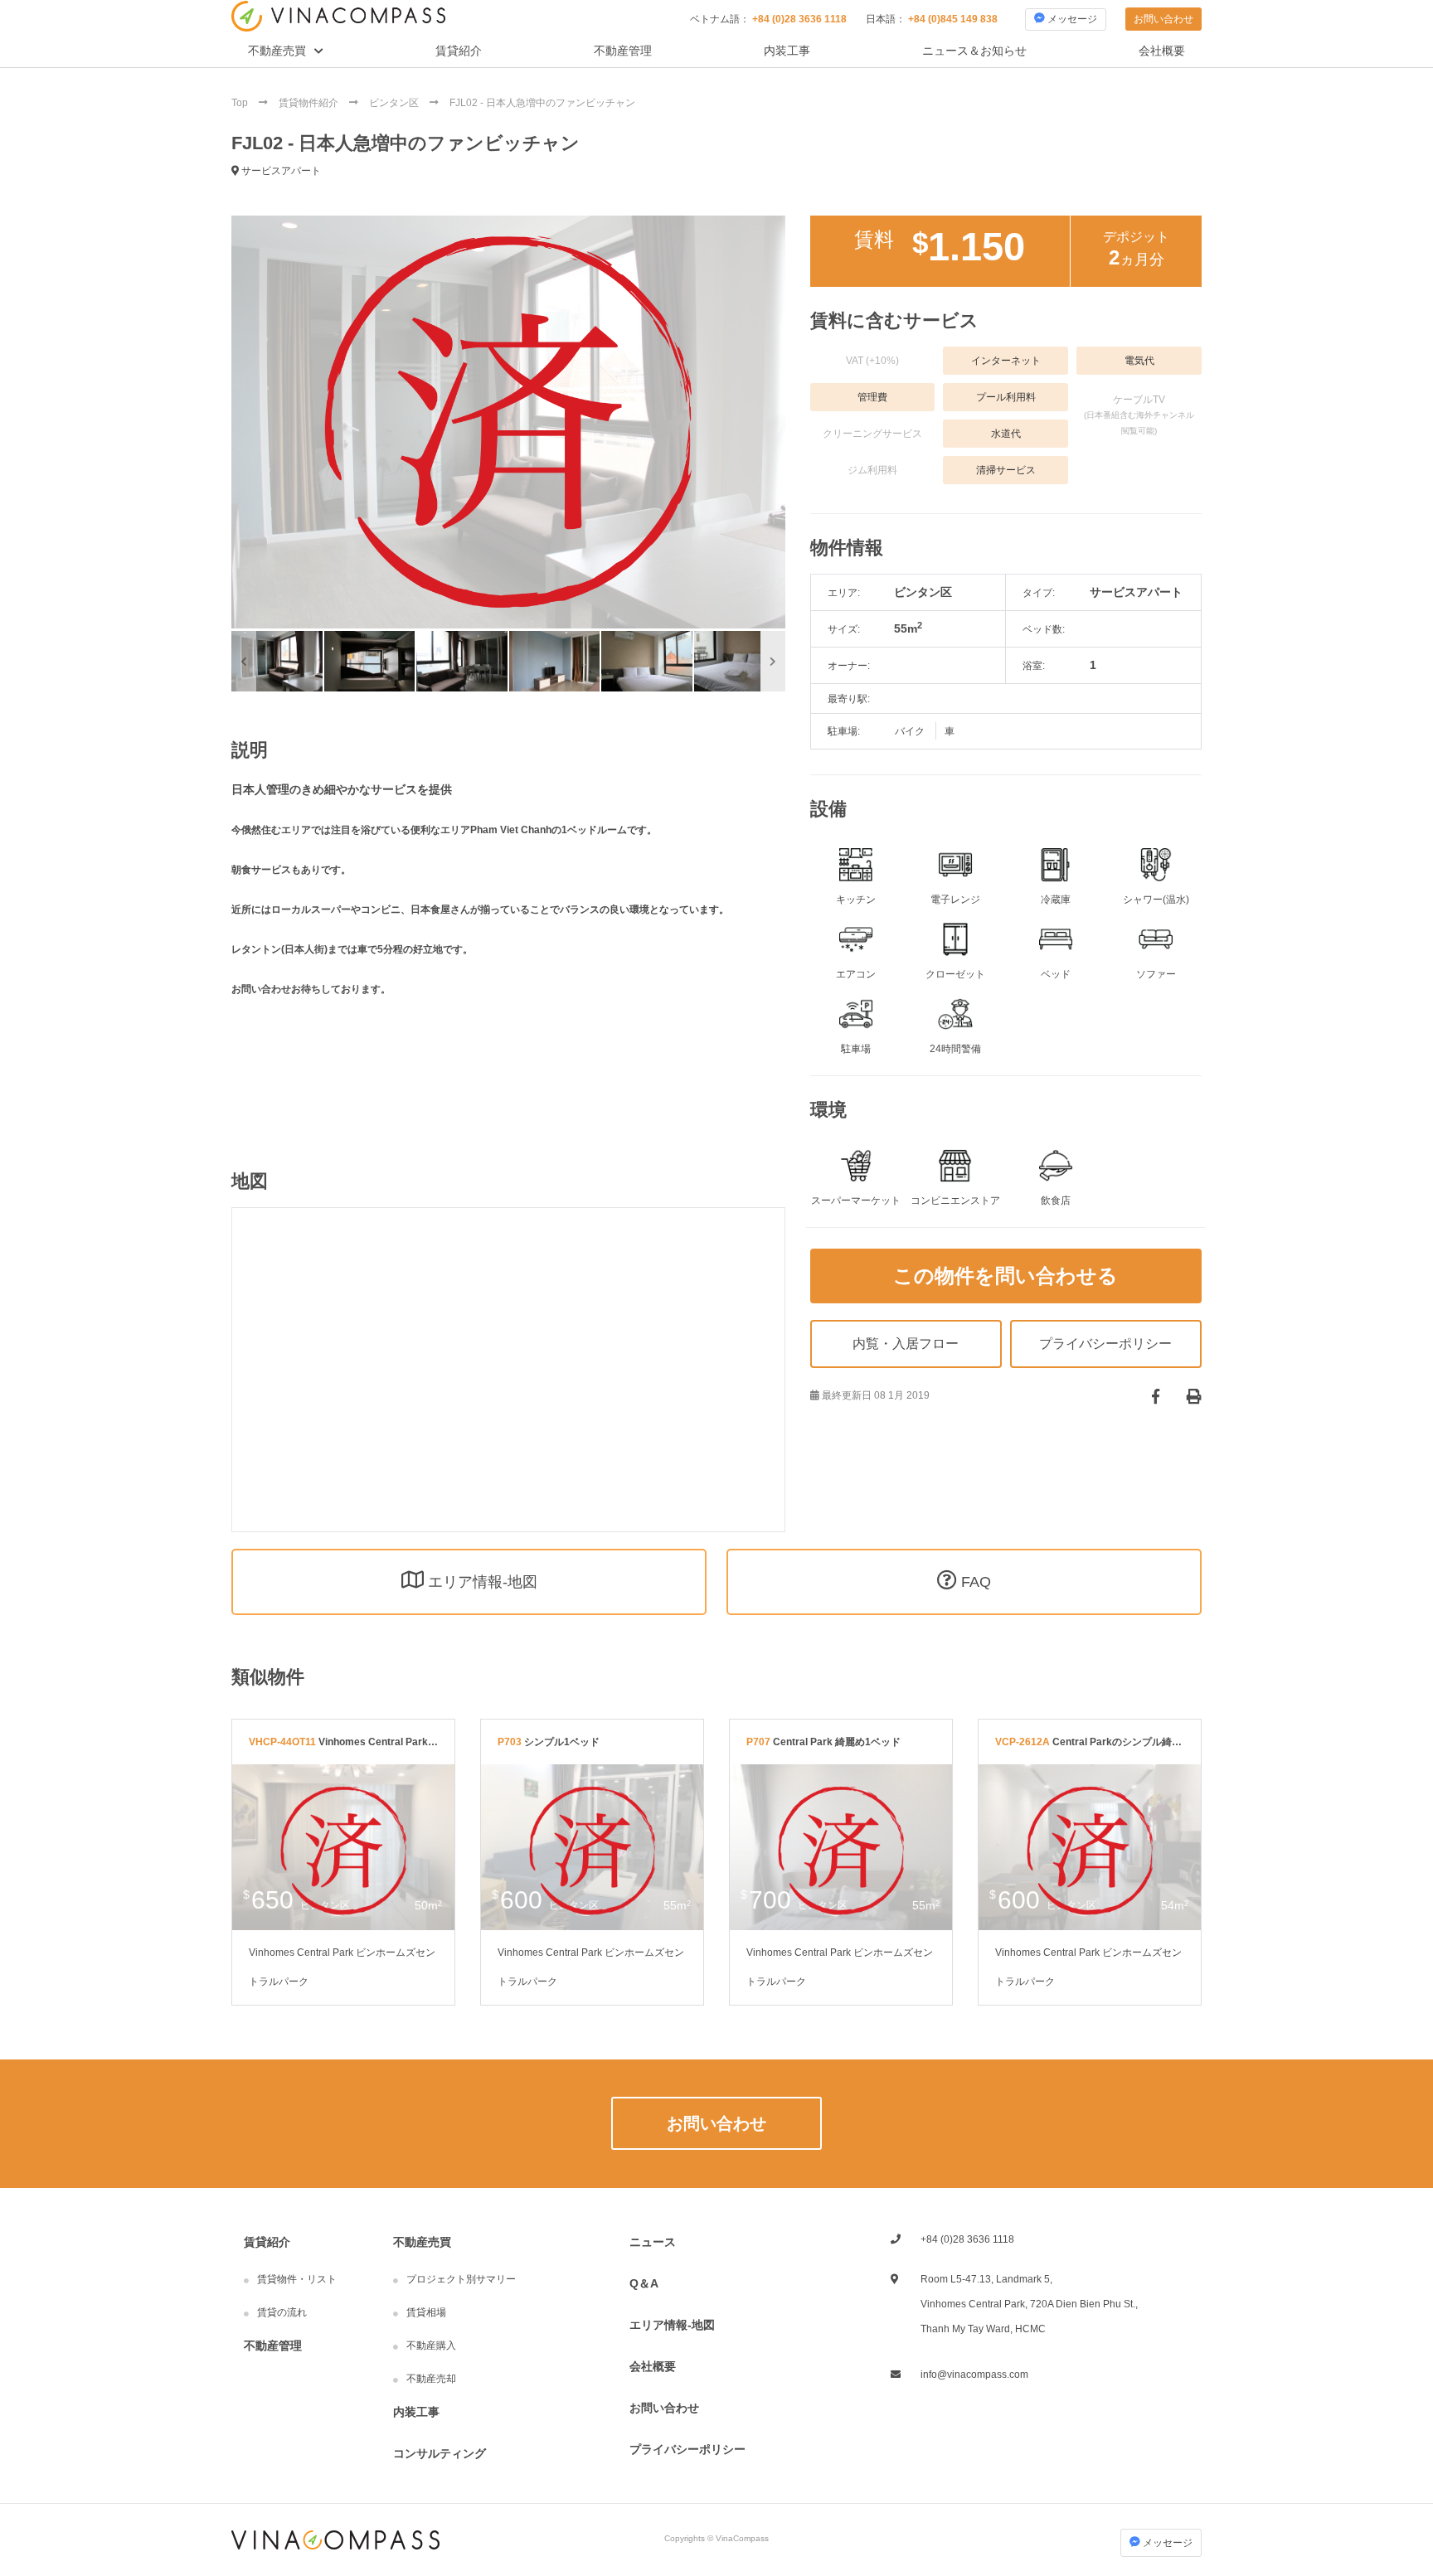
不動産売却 (431, 2379)
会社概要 (1162, 51)
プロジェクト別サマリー (461, 2279)
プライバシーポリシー (687, 2449)
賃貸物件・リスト (297, 2279)
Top (241, 103)
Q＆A (644, 2283)
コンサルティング (440, 2453)
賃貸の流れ (282, 2312)
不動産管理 (623, 51)
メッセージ (1071, 19)
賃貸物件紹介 (310, 103)
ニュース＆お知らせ (974, 51)
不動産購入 (431, 2346)
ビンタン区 (395, 103)
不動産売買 (277, 51)
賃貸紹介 (459, 51)
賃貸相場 (426, 2312)
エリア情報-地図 (672, 2325)
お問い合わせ (1163, 19)
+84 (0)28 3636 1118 (799, 19)
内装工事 (787, 51)
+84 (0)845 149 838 (953, 19)
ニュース (653, 2242)
